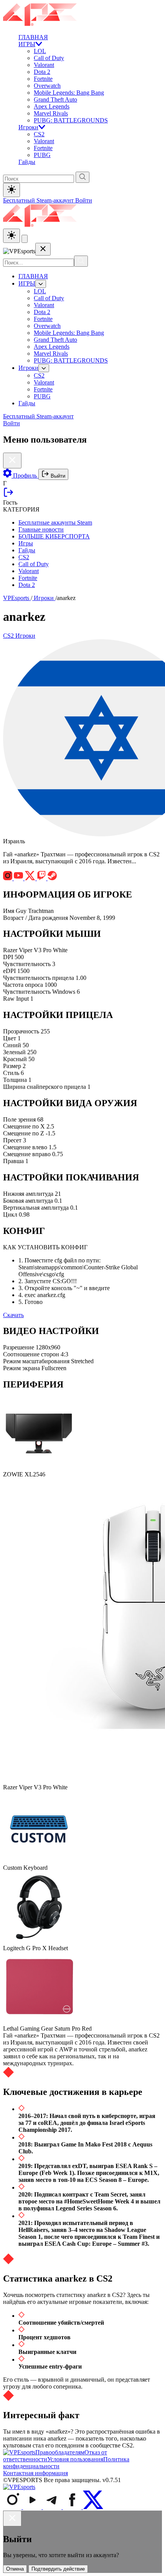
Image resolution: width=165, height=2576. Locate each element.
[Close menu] (43, 249)
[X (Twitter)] (93, 2507)
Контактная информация (35, 2473)
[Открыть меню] (25, 239)
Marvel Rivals (51, 113)
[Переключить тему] (12, 190)
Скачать (13, 1315)
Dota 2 (42, 72)
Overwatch (47, 86)
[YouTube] (33, 2507)
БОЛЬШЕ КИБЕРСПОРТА (54, 536)
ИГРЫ (27, 44)
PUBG (42, 155)
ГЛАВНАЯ (33, 37)
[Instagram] (13, 2507)
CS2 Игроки (19, 636)
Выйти (57, 476)
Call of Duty (49, 58)
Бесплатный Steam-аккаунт (39, 200)
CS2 (39, 134)
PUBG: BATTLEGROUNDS (71, 120)
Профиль (25, 476)
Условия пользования (75, 2459)
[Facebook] (73, 2507)
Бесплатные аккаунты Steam (55, 522)
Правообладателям (60, 2452)
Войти (84, 200)
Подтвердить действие (58, 2569)
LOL (40, 51)
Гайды (27, 162)
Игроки (28, 127)
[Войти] (8, 496)
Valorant (44, 65)
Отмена (15, 2569)
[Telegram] (53, 2507)
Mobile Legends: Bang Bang (69, 93)
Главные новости (41, 529)
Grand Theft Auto (55, 99)
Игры (26, 543)
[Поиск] (81, 261)
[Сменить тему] (12, 236)
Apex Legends (52, 106)
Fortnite (43, 79)
